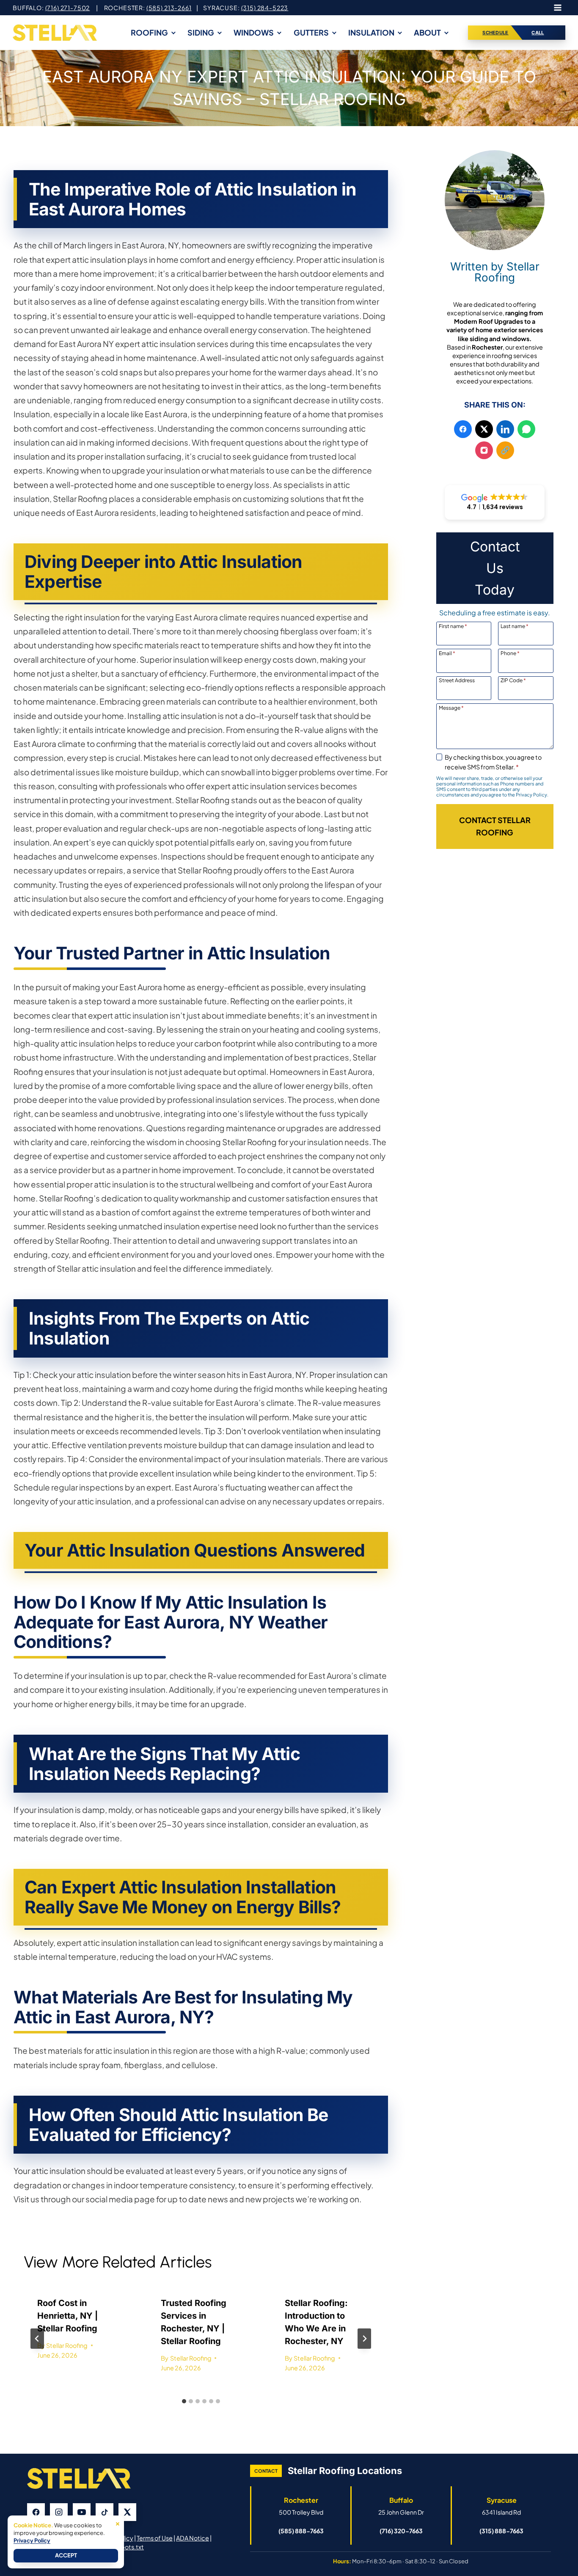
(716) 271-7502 (68, 8)
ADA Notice (193, 2538)
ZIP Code (513, 680)
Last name (515, 626)
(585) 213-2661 (169, 8)
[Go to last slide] (37, 2339)
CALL (538, 33)
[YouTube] (82, 2512)
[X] (484, 429)
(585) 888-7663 (301, 2531)
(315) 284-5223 (265, 8)
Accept (66, 2555)
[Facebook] (463, 429)
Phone (510, 653)
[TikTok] (105, 2512)
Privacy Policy (32, 2540)
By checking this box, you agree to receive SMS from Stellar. (493, 762)
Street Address (457, 680)
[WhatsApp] (526, 429)
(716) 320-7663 (401, 2531)
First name (453, 626)
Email (447, 653)
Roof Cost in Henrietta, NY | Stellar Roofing (67, 2316)
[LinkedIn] (505, 429)
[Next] (364, 2339)
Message (451, 708)
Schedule (495, 33)
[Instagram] (484, 450)
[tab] (184, 2401)
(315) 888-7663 (501, 2531)
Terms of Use (155, 2538)
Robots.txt (128, 2547)
